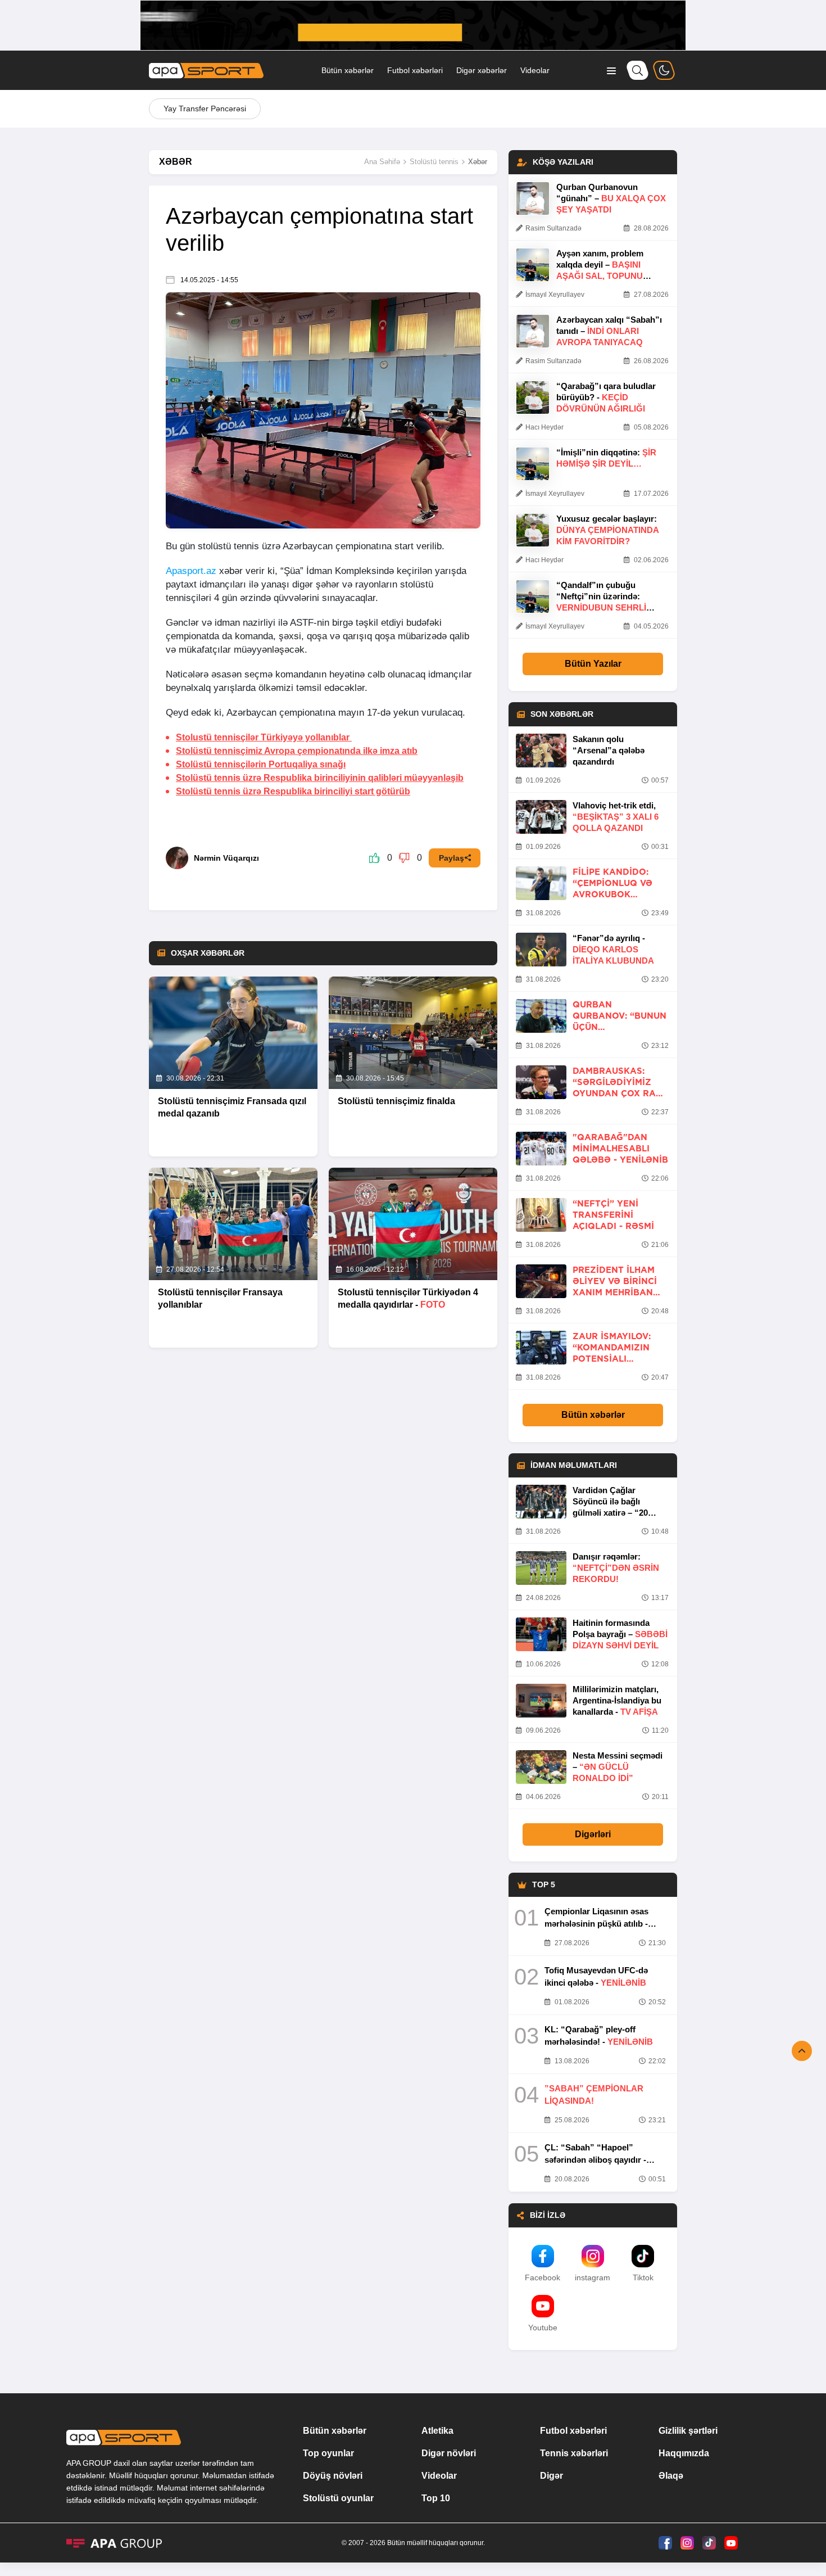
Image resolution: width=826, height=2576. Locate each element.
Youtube (543, 2328)
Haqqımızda (684, 2453)
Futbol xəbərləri (415, 70)
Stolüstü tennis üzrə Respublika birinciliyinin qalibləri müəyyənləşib (320, 778)
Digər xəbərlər (482, 70)
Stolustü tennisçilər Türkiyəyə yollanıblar (264, 737)
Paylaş (451, 858)
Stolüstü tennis (434, 162)
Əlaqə (671, 2476)
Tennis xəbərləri (574, 2453)
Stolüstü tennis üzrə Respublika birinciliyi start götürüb (293, 791)
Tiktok (643, 2277)
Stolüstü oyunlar (338, 2498)
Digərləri (593, 1834)
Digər (552, 2476)
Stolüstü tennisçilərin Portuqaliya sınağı (261, 764)
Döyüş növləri (333, 2476)
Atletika (437, 2431)
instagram (593, 2277)
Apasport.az (191, 571)
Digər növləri (449, 2453)
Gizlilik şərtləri (688, 2431)
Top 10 (436, 2498)
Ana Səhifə (382, 162)
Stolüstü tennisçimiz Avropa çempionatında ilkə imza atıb (297, 751)
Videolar (535, 70)
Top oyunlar (328, 2453)
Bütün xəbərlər (348, 70)
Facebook (543, 2277)
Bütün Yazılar (593, 664)
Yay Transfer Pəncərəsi (205, 109)
